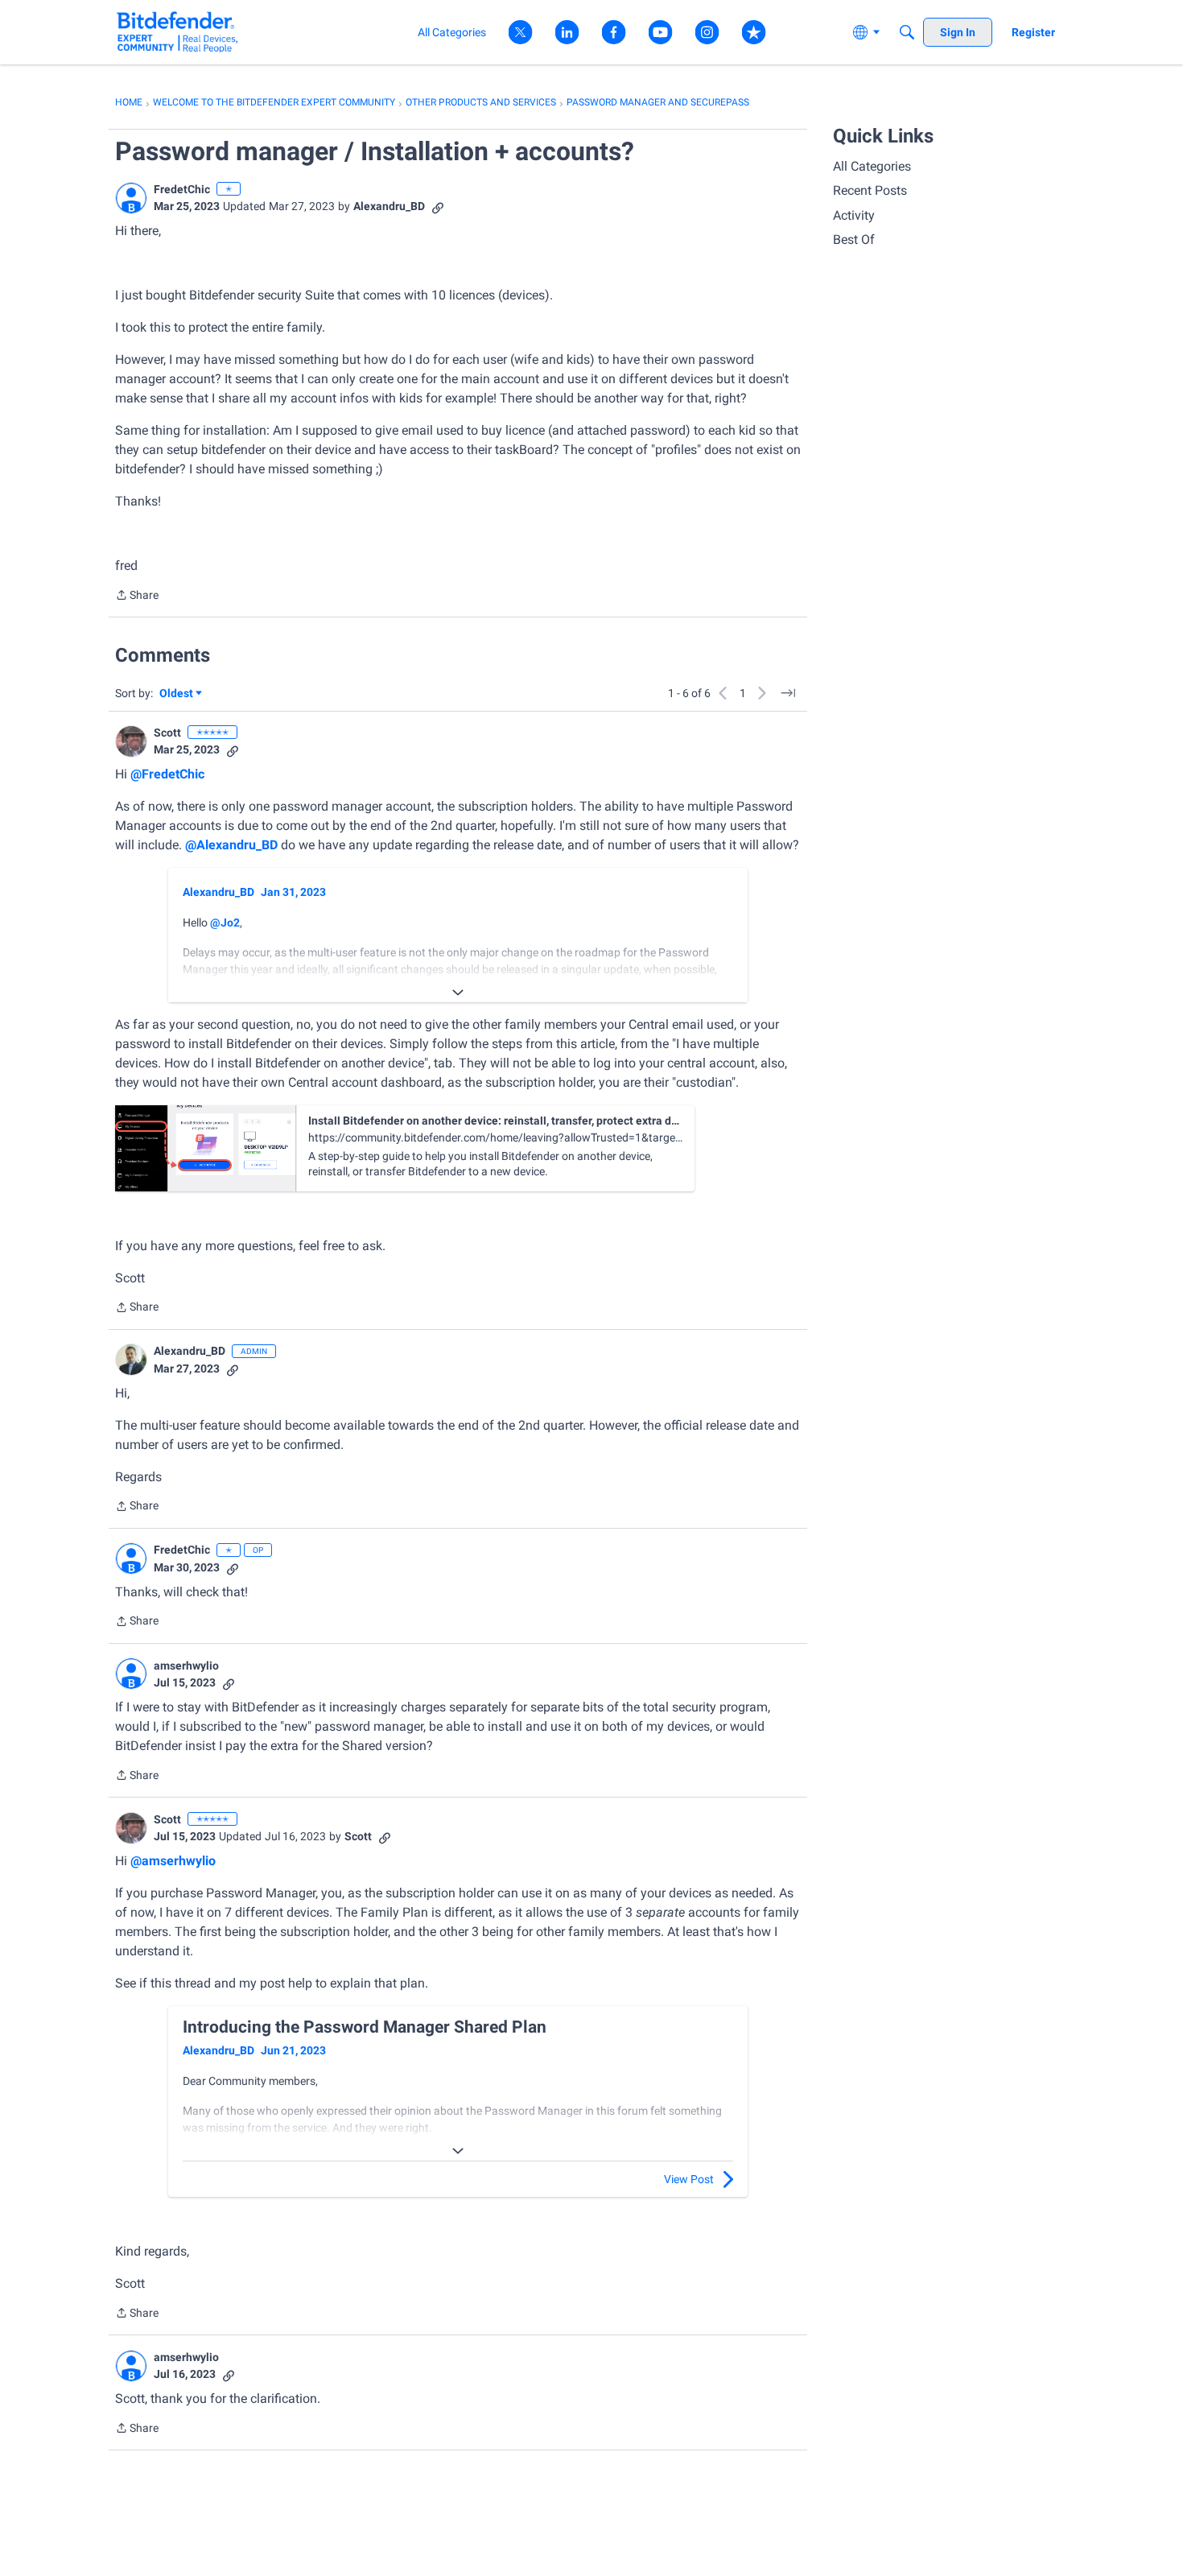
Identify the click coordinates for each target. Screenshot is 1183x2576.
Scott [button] (167, 733)
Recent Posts (870, 190)
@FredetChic (167, 774)
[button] (131, 198)
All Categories (872, 166)
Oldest (177, 694)
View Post (689, 2179)
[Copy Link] (438, 206)
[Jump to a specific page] (788, 693)
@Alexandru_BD (231, 845)
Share (137, 597)
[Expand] (458, 993)
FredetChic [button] (182, 189)
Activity (854, 215)
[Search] (907, 32)
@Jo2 (225, 923)
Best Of (854, 239)
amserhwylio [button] (186, 1666)
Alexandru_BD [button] (389, 206)
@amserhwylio (173, 1861)
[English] (177, 32)
